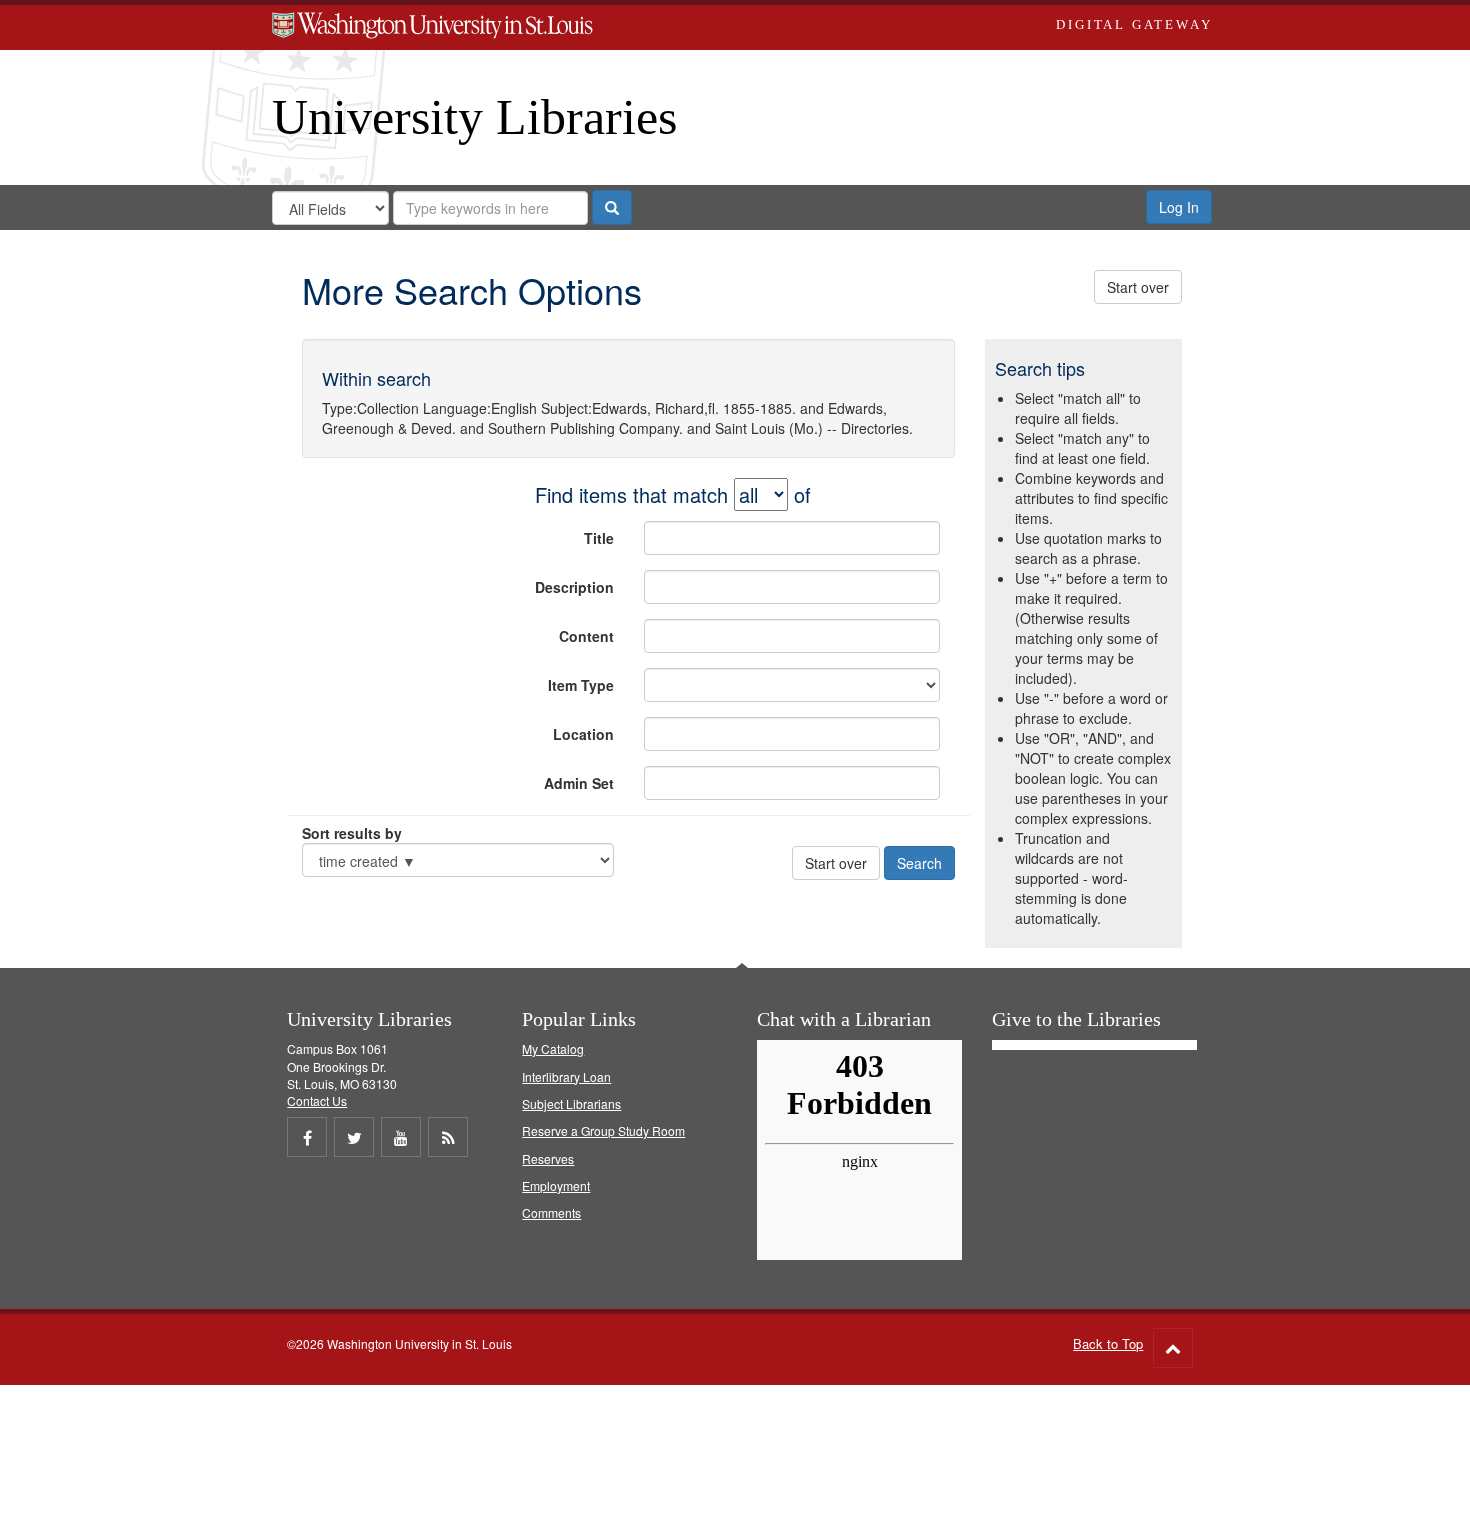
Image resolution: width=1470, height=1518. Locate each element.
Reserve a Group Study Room (603, 1130)
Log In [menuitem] (1179, 207)
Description (574, 587)
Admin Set (579, 783)
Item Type (581, 685)
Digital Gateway (1134, 24)
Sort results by (352, 833)
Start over (1138, 287)
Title (599, 538)
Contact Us (317, 1100)
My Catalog (553, 1048)
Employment (556, 1185)
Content (586, 636)
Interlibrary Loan (566, 1076)
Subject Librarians (571, 1103)
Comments (551, 1212)
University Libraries (474, 117)
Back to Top (1108, 1343)
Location (583, 734)
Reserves (548, 1158)
